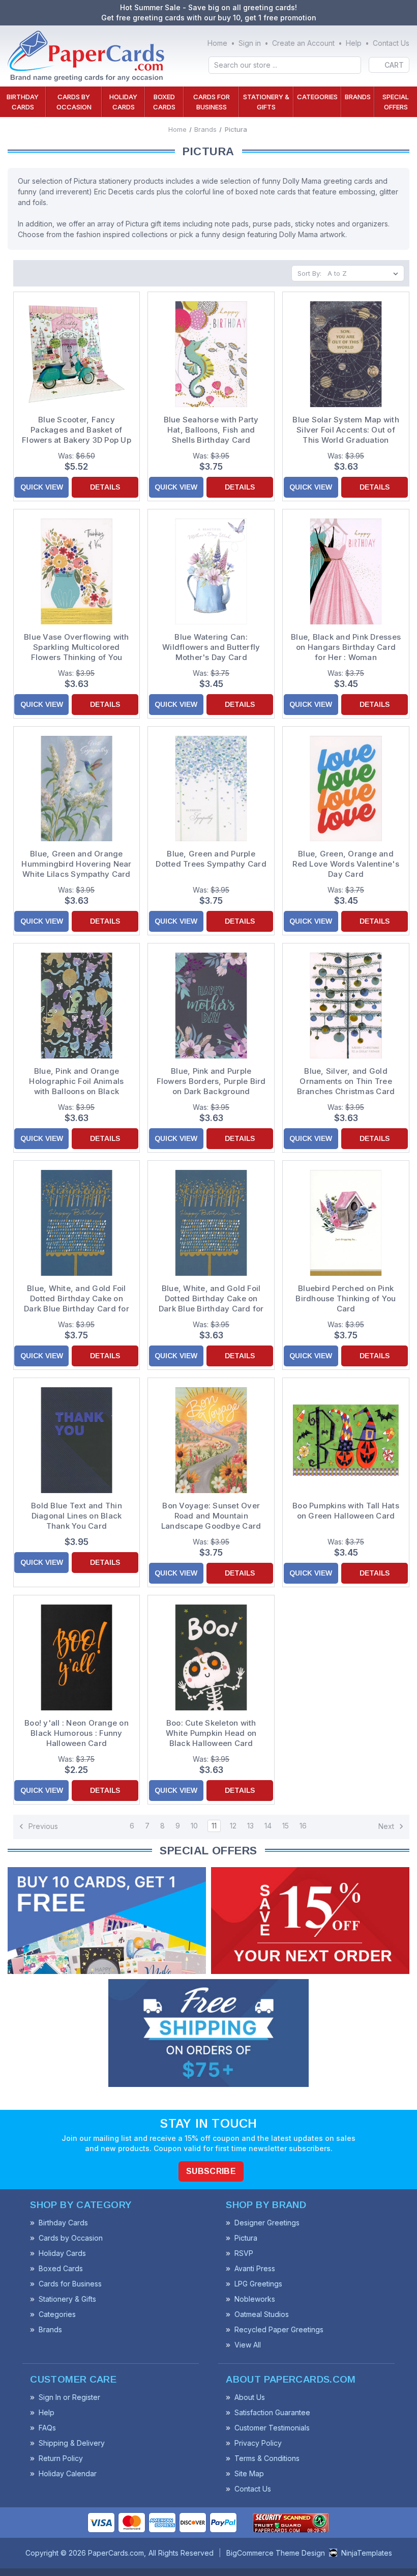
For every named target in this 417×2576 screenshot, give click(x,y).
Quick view (42, 487)
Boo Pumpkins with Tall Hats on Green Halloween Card (346, 1511)
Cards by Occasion (74, 102)
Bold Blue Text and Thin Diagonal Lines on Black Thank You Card (77, 1516)
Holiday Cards (123, 102)
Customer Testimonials (272, 2428)
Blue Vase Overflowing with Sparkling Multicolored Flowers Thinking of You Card (77, 647)
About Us (250, 2397)
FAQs (47, 2428)
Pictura (246, 2238)
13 (250, 1826)
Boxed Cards (164, 102)
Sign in (250, 43)
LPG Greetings (258, 2284)
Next (387, 1826)
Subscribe (211, 2171)
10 (194, 1826)
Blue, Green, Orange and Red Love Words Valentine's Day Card (346, 864)
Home (217, 43)
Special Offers (396, 102)
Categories (317, 97)
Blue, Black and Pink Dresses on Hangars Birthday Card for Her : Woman (346, 647)
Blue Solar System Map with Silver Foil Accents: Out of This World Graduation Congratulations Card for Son (346, 430)
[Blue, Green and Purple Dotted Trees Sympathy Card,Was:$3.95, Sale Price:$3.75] (211, 789)
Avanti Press (255, 2268)
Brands (358, 97)
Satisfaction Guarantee (272, 2412)
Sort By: (309, 273)
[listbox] (365, 273)
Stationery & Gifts (266, 102)
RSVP (244, 2253)
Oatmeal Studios (262, 2314)
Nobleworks (255, 2299)
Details (105, 487)
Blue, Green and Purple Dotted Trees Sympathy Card (211, 859)
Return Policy (61, 2458)
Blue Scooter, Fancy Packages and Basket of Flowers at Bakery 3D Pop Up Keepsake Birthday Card (77, 430)
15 (286, 1826)
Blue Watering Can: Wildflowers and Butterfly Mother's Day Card (211, 647)
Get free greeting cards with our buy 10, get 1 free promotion (209, 18)
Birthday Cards (23, 102)
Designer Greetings (267, 2223)
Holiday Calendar (68, 2473)
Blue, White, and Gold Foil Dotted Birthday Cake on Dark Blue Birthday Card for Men (77, 1299)
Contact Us (391, 43)
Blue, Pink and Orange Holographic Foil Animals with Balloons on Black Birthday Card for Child (76, 1081)
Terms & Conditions (267, 2458)
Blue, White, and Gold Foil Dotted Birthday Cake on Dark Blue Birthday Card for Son (211, 1299)
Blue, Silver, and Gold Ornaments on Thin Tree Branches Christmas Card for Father (346, 1081)
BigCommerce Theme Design (276, 2553)
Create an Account (303, 43)
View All (248, 2345)
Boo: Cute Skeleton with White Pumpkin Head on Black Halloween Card (211, 1733)
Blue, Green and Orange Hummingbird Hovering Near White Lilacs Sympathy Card (76, 864)
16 (303, 1826)
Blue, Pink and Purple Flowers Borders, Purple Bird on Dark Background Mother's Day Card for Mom (211, 1081)
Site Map (249, 2473)
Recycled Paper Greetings (279, 2329)
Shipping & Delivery (72, 2443)
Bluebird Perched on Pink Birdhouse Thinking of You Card (346, 1298)
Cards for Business (212, 102)
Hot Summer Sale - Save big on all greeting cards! (208, 7)
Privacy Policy (258, 2443)
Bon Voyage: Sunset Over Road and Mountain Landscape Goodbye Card (211, 1516)
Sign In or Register (69, 2397)
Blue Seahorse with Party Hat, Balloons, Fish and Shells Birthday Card (211, 430)
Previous (42, 1826)
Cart (394, 65)
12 (233, 1826)
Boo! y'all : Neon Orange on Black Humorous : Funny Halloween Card (77, 1733)
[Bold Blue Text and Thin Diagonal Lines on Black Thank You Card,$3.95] (77, 1440)
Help (354, 43)
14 (268, 1826)
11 (214, 1826)
